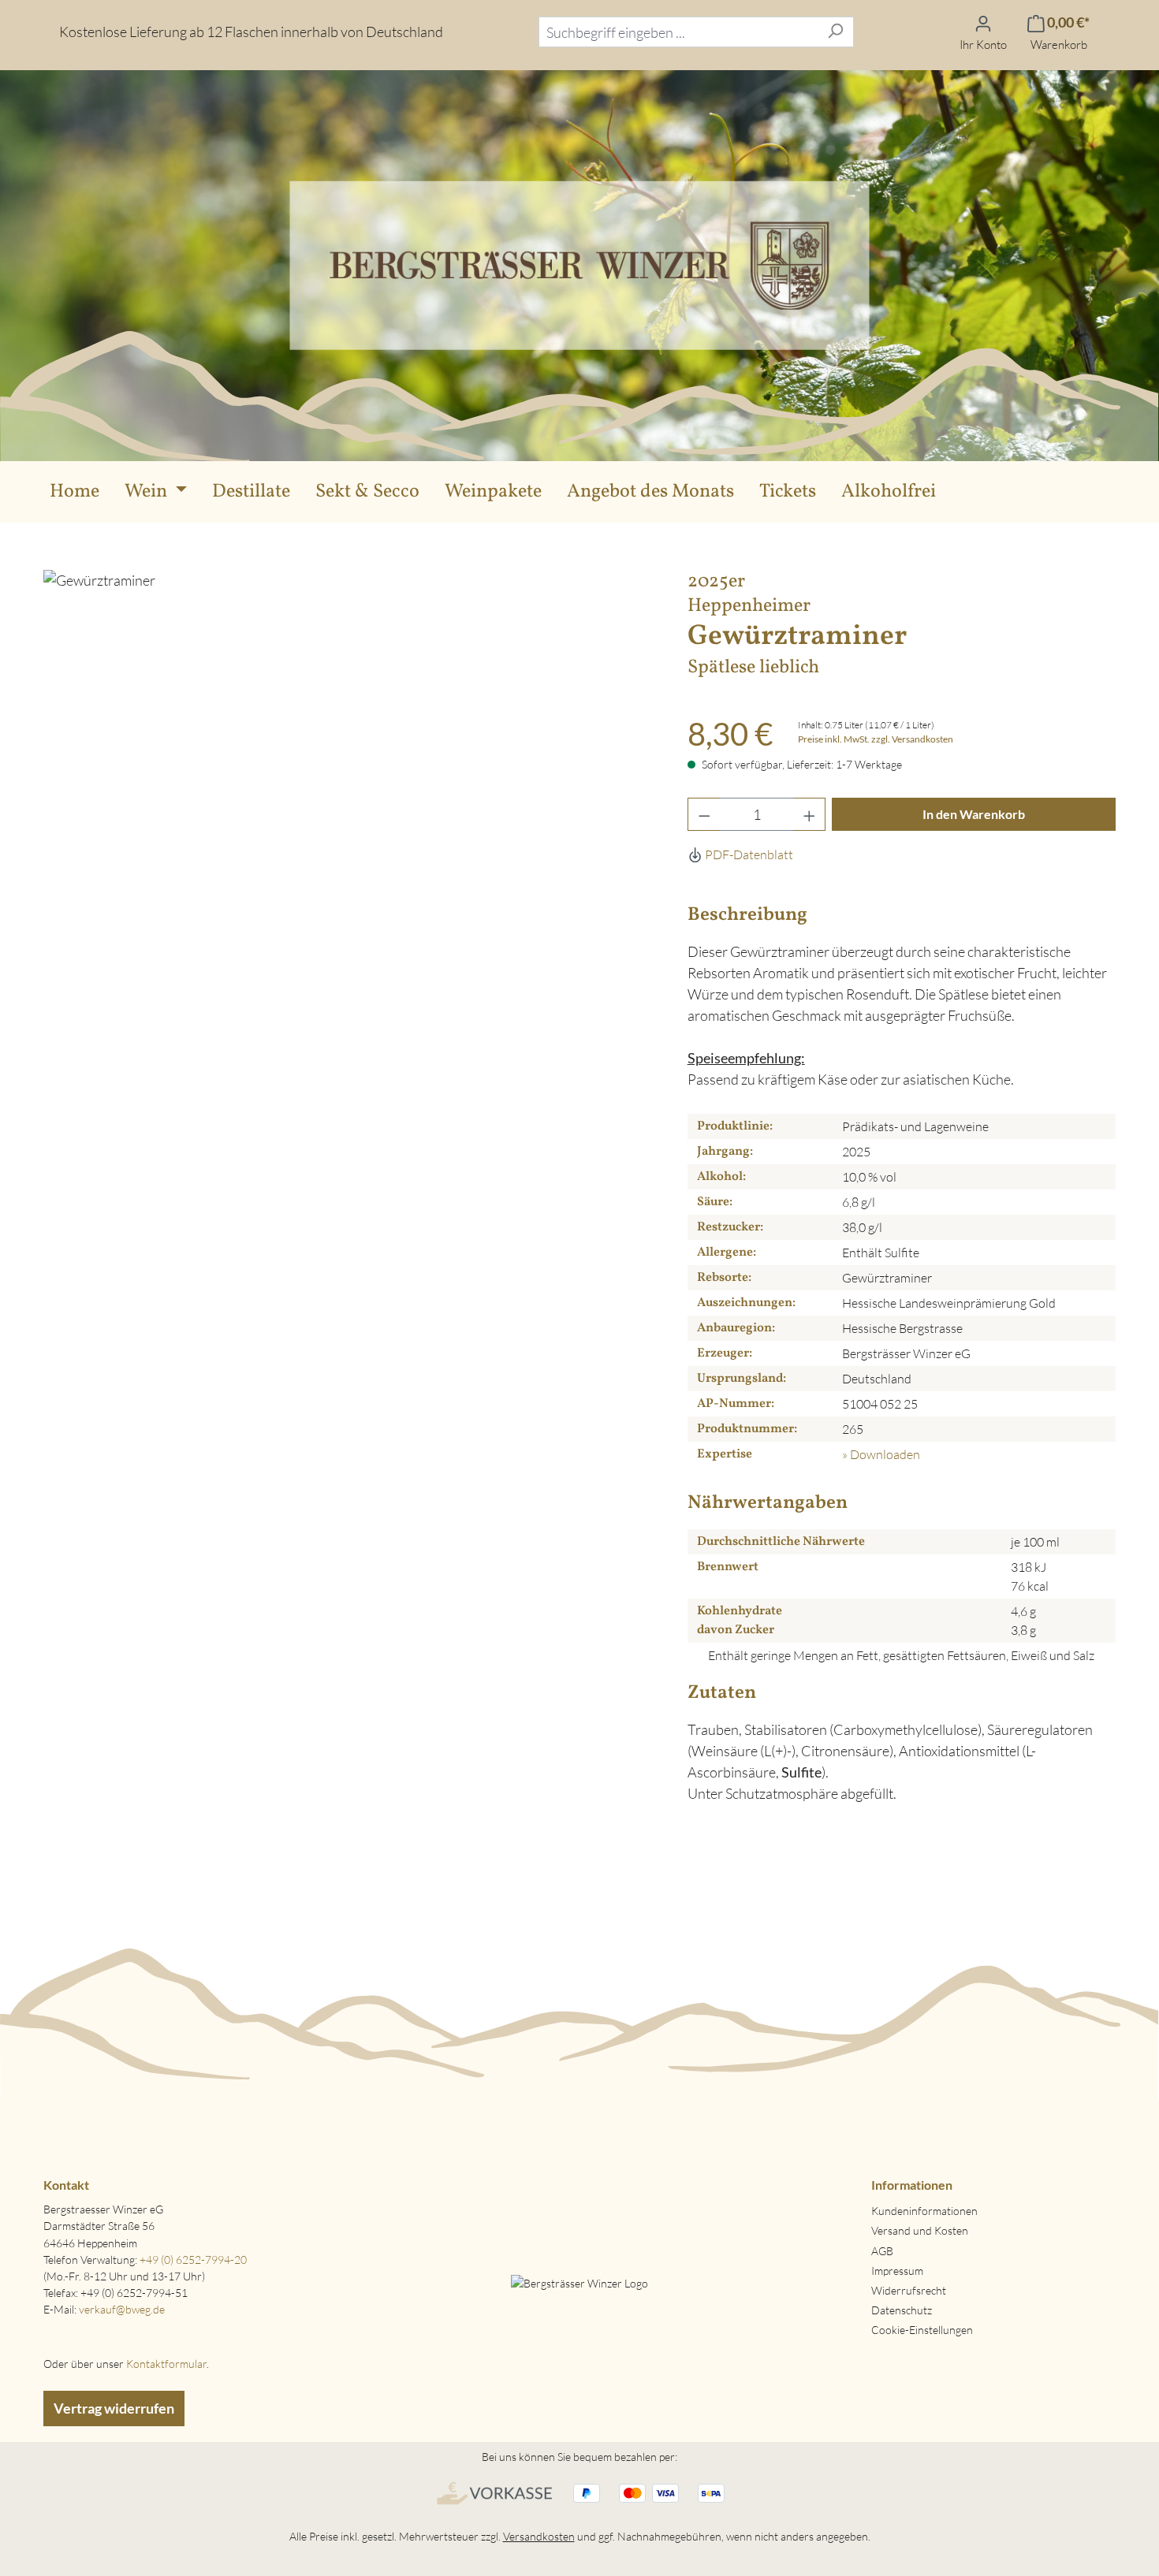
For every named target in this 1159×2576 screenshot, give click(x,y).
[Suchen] (835, 32)
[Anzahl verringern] (704, 814)
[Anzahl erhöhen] (810, 814)
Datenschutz (902, 2310)
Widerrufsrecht (909, 2290)
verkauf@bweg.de (122, 2309)
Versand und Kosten (920, 2230)
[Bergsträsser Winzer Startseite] (579, 263)
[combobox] (678, 32)
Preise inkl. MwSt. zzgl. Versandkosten (876, 739)
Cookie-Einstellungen (922, 2330)
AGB (882, 2251)
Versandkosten (539, 2536)
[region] (350, 885)
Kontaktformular (166, 2364)
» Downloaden (881, 1454)
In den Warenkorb (974, 814)
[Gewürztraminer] (349, 885)
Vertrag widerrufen (114, 2408)
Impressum (897, 2271)
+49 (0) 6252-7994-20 (193, 2260)
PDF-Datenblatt (748, 854)
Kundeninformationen (924, 2211)
